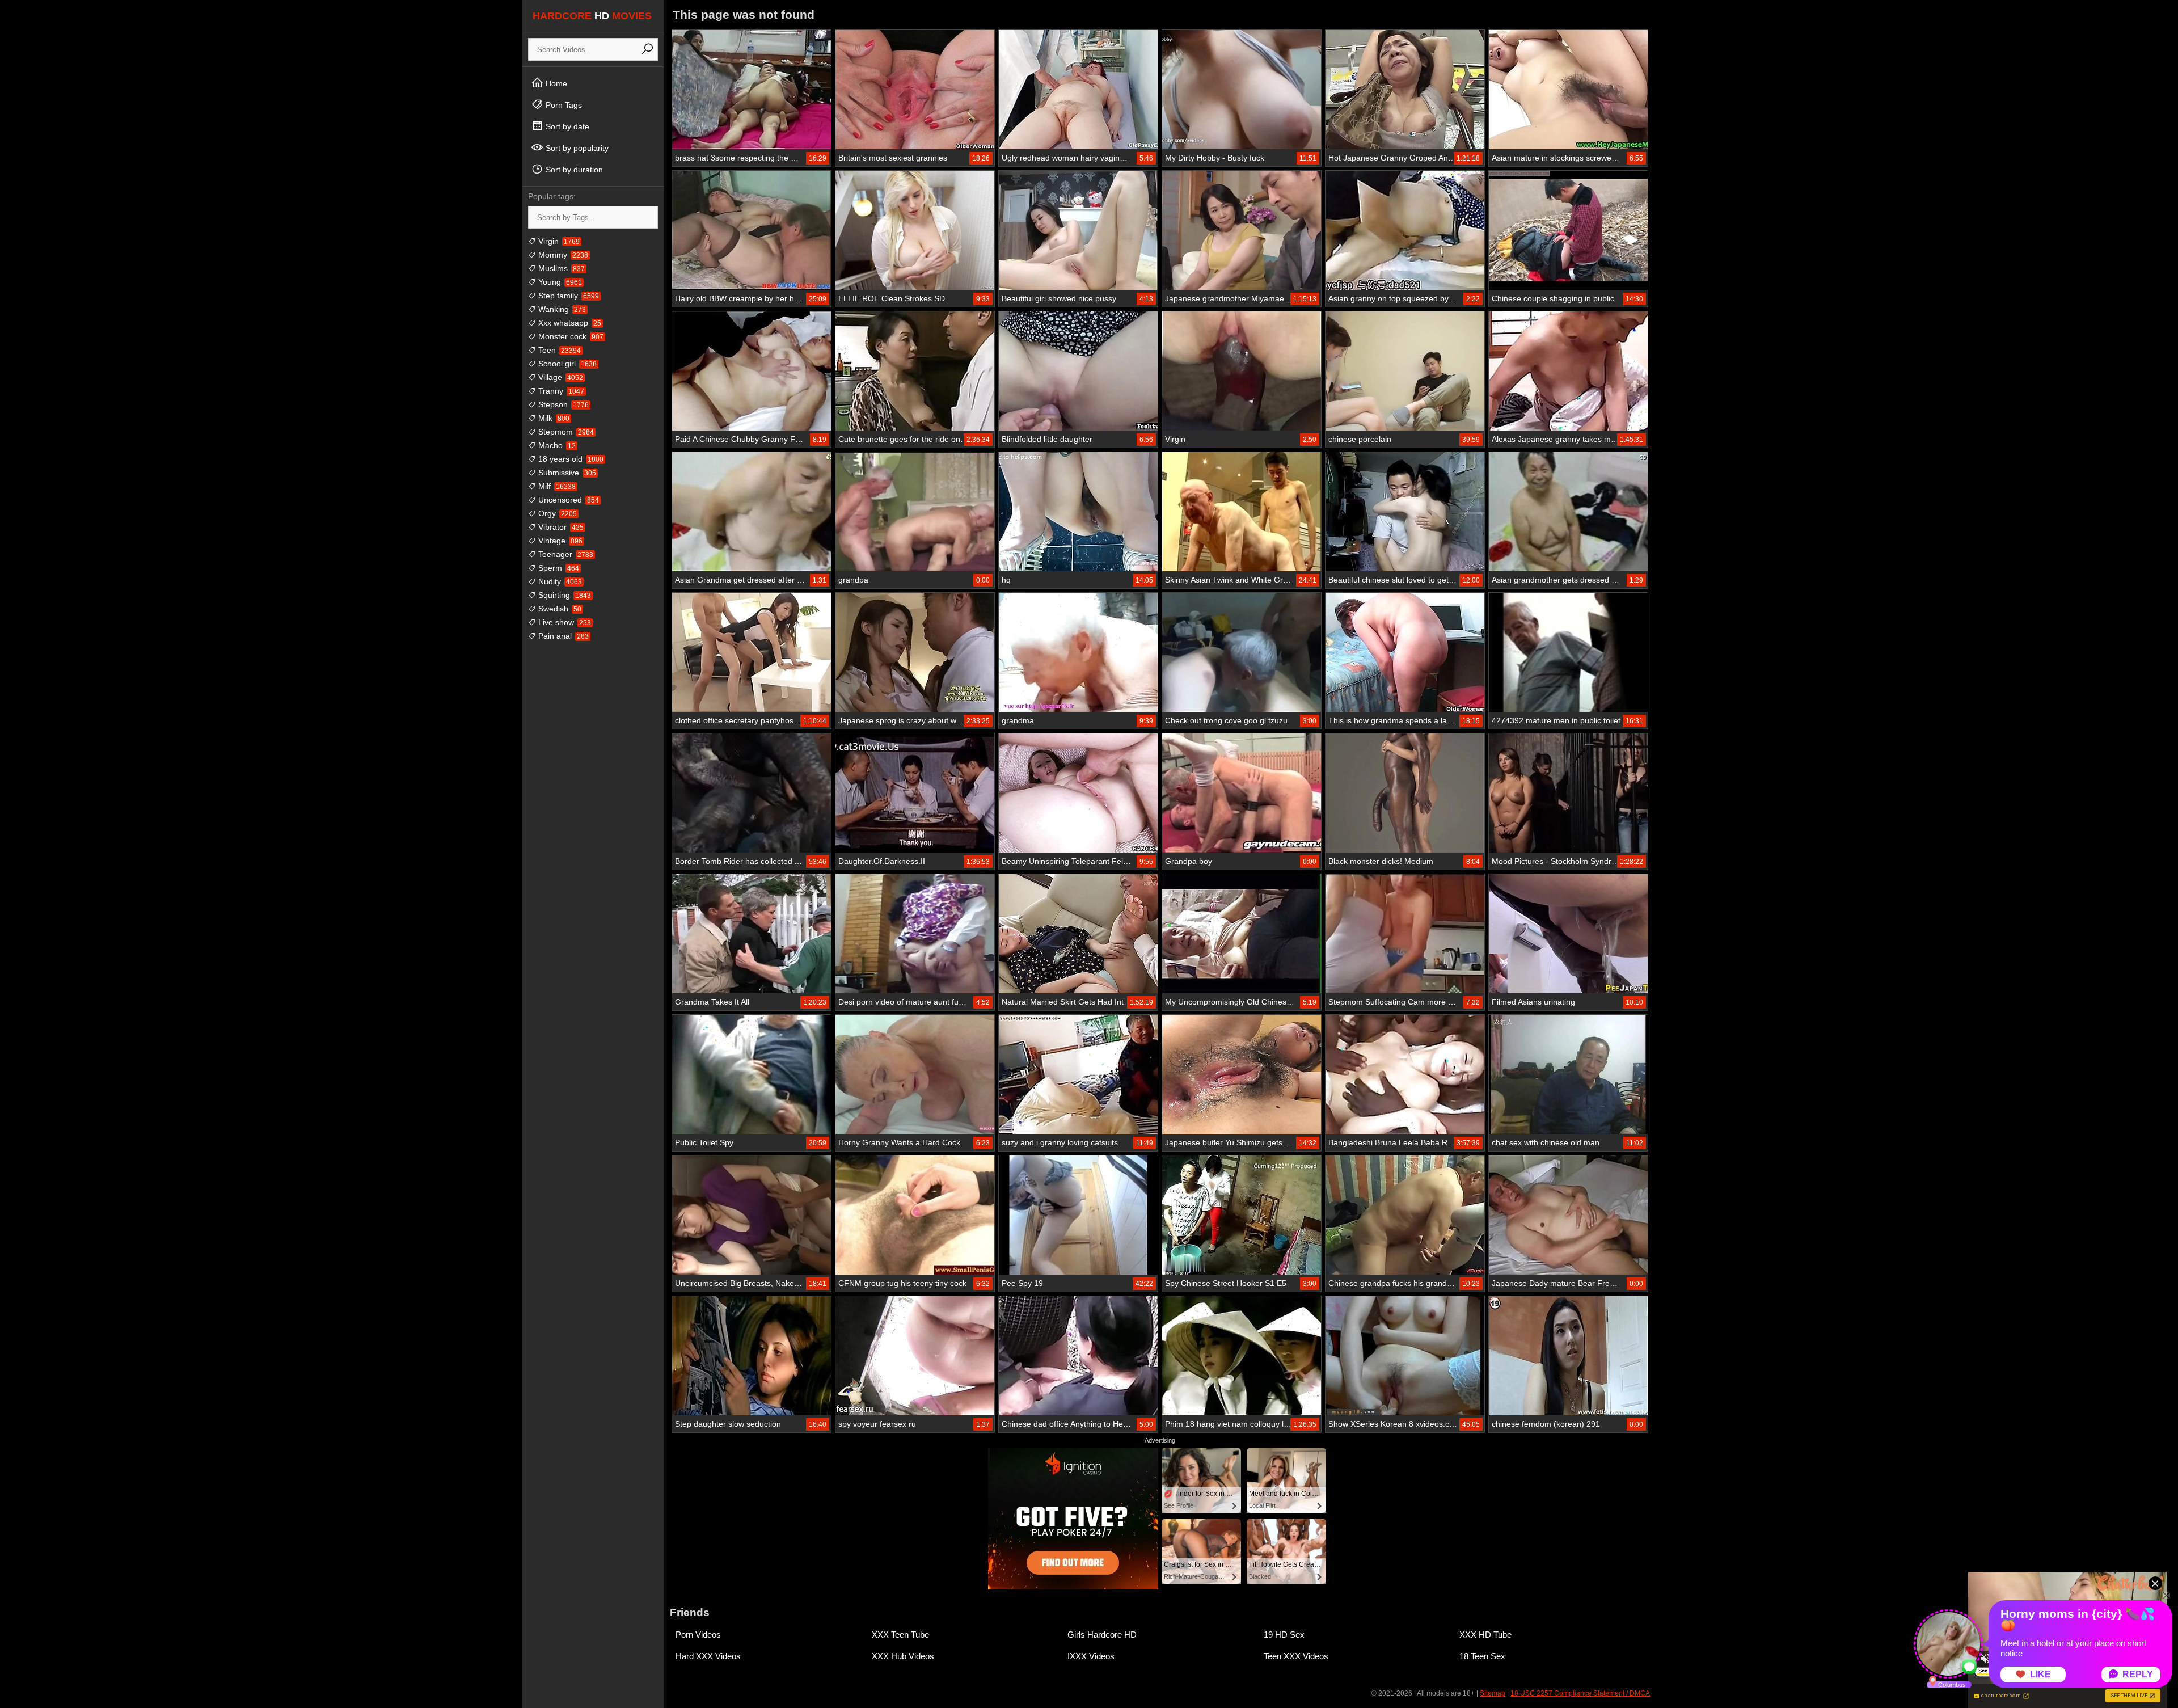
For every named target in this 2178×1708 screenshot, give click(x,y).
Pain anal (562, 636)
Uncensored (567, 500)
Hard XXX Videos (708, 1656)
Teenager (565, 554)
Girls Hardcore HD (1102, 1635)
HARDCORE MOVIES (592, 16)
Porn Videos (698, 1635)
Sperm (558, 568)
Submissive (566, 473)
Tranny (560, 391)
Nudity (559, 581)
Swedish (559, 609)
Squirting (564, 595)
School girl (566, 364)
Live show (564, 622)
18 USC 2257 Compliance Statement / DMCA (1580, 1693)
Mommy (562, 255)
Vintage (559, 541)
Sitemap (1493, 1693)
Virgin (558, 241)
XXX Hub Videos (903, 1656)
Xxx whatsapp (569, 323)
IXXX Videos (1091, 1656)
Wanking (561, 309)
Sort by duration (573, 170)
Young (559, 282)
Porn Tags (563, 105)
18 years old (570, 459)
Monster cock (570, 336)
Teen (558, 350)
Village (560, 377)
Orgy (556, 513)
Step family (567, 296)
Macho (556, 445)
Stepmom (565, 432)
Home (555, 83)
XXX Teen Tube (900, 1635)
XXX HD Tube (1485, 1635)
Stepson (562, 404)
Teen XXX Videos (1296, 1656)
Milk (553, 418)
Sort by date (566, 126)
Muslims (560, 268)
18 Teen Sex (1482, 1656)
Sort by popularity (576, 148)
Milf (556, 486)
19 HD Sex (1284, 1635)
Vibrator (560, 527)
